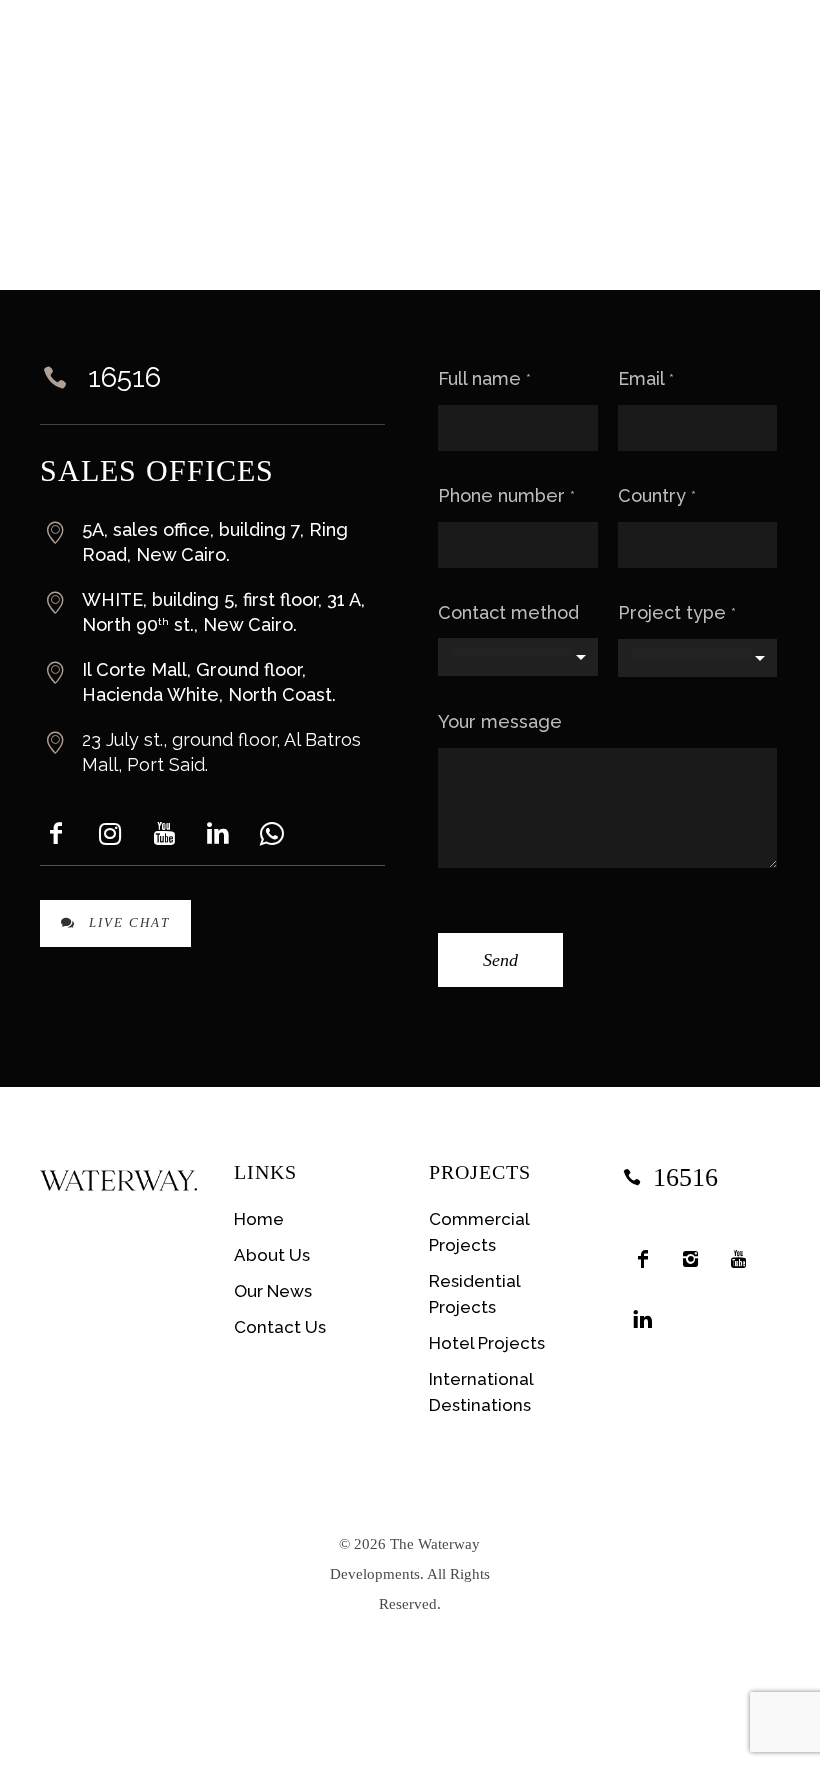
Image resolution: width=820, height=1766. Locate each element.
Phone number (506, 495)
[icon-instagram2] (695, 1259)
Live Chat (129, 922)
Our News (273, 1291)
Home (259, 1219)
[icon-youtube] (743, 1259)
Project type (677, 612)
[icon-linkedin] (647, 1319)
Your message (500, 721)
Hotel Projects (487, 1343)
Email (646, 378)
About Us (272, 1255)
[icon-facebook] (647, 1259)
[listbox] (517, 657)
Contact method (508, 612)
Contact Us (280, 1327)
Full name (484, 378)
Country (657, 495)
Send (500, 960)
